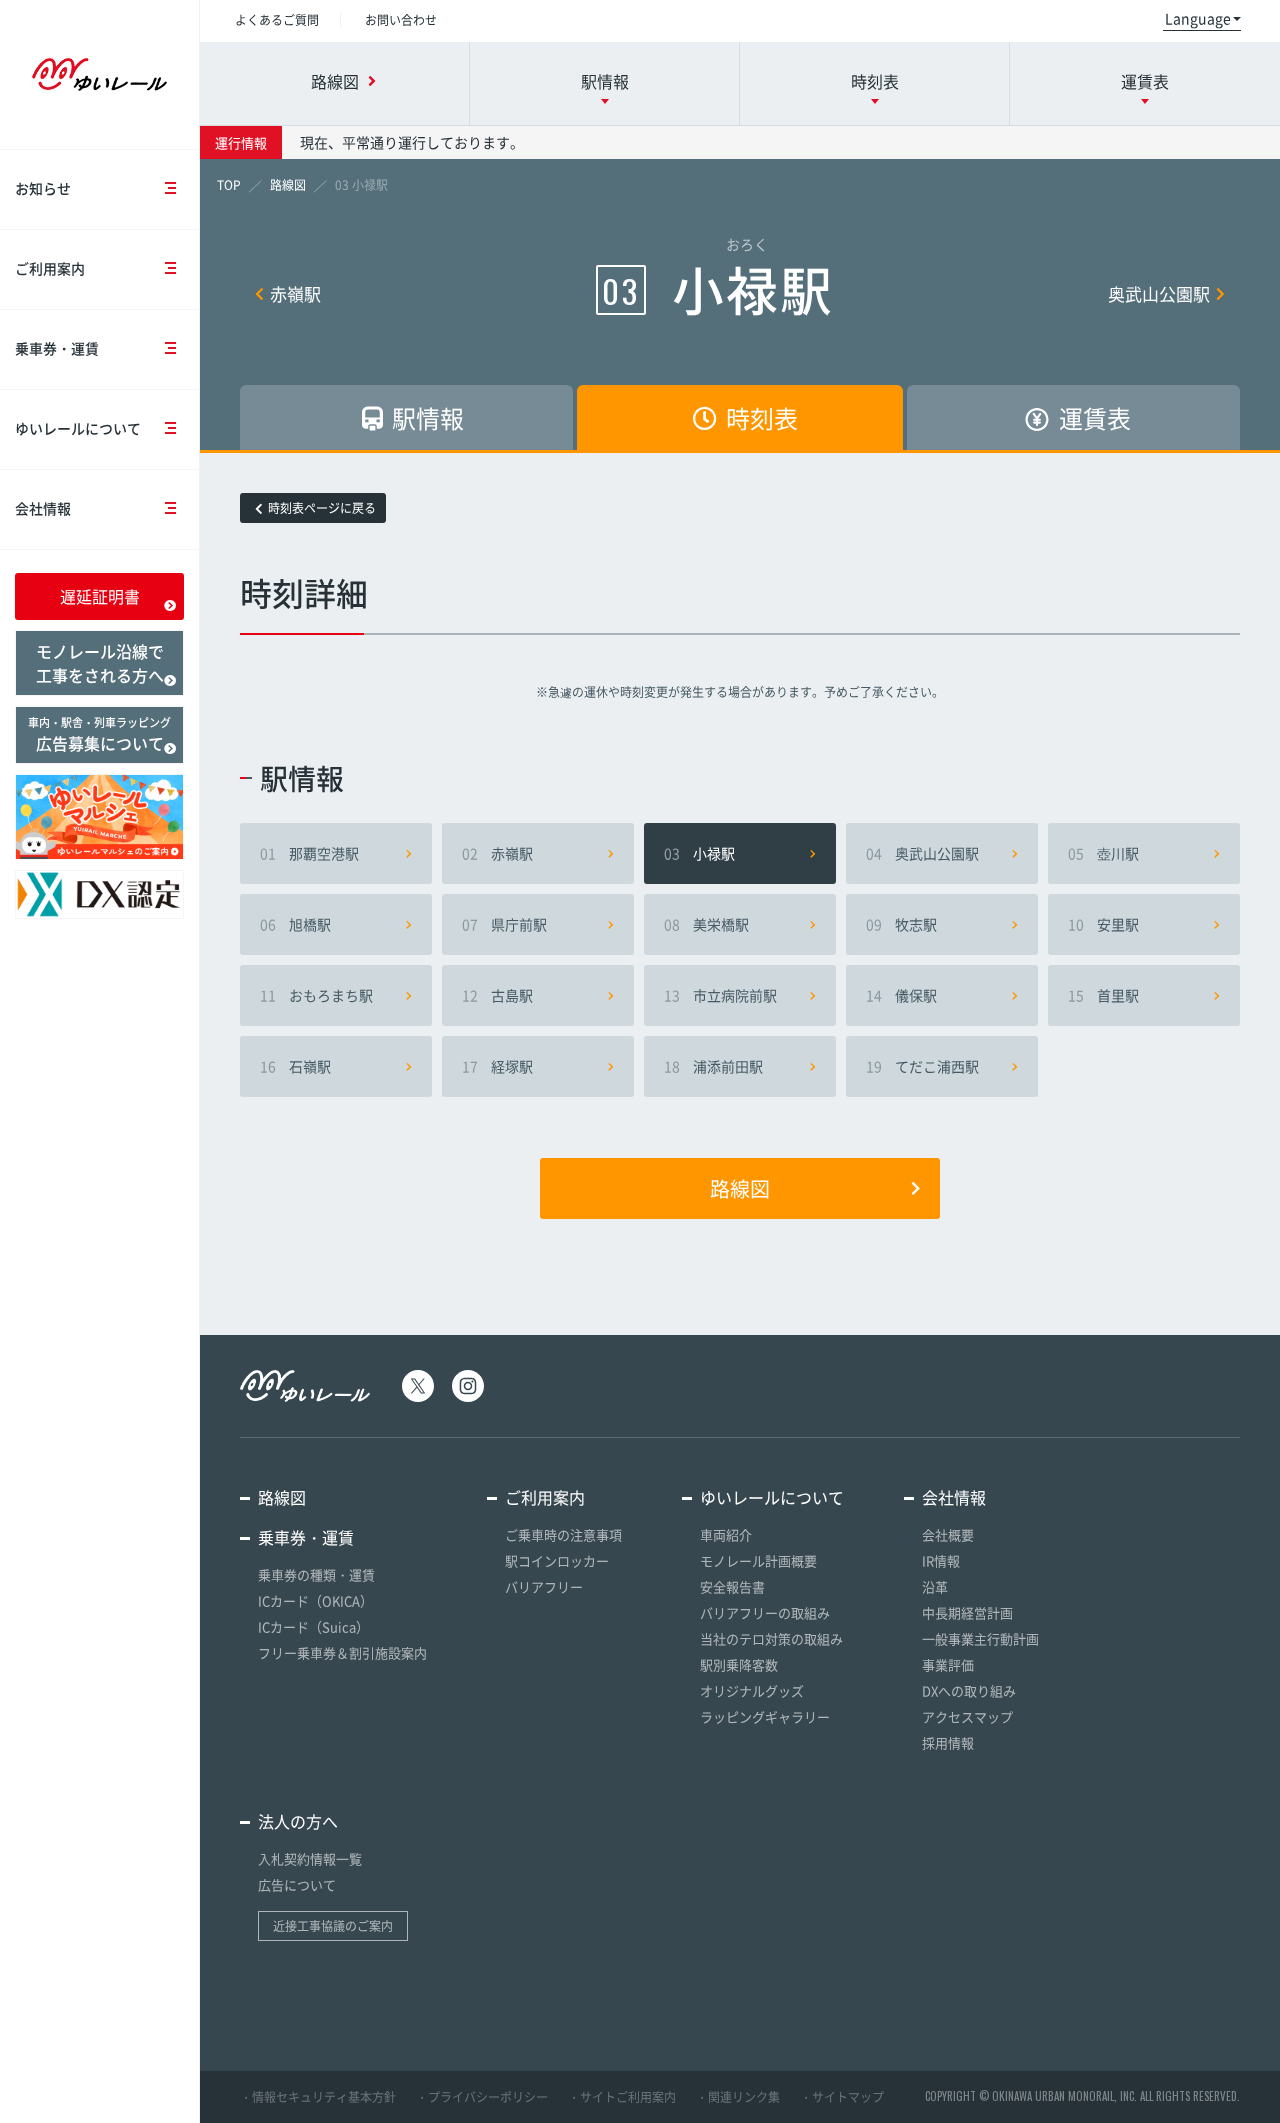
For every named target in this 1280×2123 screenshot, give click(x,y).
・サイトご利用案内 (622, 2097)
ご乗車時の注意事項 (563, 1534)
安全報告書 (732, 1586)
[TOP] (229, 185)
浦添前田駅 (713, 1066)
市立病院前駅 (720, 995)
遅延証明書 (100, 596)
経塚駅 (497, 1066)
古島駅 (497, 995)
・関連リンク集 (738, 2097)
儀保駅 (901, 995)
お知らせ (43, 188)
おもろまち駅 (316, 995)
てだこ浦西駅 (922, 1066)
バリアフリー (544, 1586)
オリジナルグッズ (752, 1690)
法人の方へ (298, 1821)
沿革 (935, 1586)
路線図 (740, 1188)
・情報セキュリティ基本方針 (318, 2097)
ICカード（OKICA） (315, 1600)
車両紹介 (726, 1534)
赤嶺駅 (295, 293)
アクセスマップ (967, 1716)
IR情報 (941, 1560)
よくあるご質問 (277, 20)
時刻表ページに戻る (322, 508)
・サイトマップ (842, 2097)
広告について (297, 1884)
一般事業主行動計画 (980, 1638)
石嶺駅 (295, 1066)
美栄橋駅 (706, 924)
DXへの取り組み (969, 1690)
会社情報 (43, 508)
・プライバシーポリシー (482, 2097)
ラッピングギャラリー (765, 1716)
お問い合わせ (401, 20)
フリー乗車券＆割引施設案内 (342, 1652)
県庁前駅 (504, 924)
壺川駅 (1103, 853)
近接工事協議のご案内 (333, 1926)
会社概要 (948, 1534)
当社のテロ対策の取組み (771, 1638)
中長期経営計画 (967, 1612)
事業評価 (948, 1664)
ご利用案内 (50, 268)
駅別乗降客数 (739, 1664)
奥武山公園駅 (1159, 293)
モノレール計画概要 (758, 1560)
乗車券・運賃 (57, 348)
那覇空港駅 (309, 853)
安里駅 (1103, 924)
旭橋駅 (295, 924)
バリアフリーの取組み (765, 1612)
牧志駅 (901, 924)
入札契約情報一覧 (310, 1858)
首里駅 (1103, 995)
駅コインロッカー (557, 1560)
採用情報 (948, 1742)
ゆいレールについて (78, 428)
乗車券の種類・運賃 (316, 1574)
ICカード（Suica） (313, 1626)
